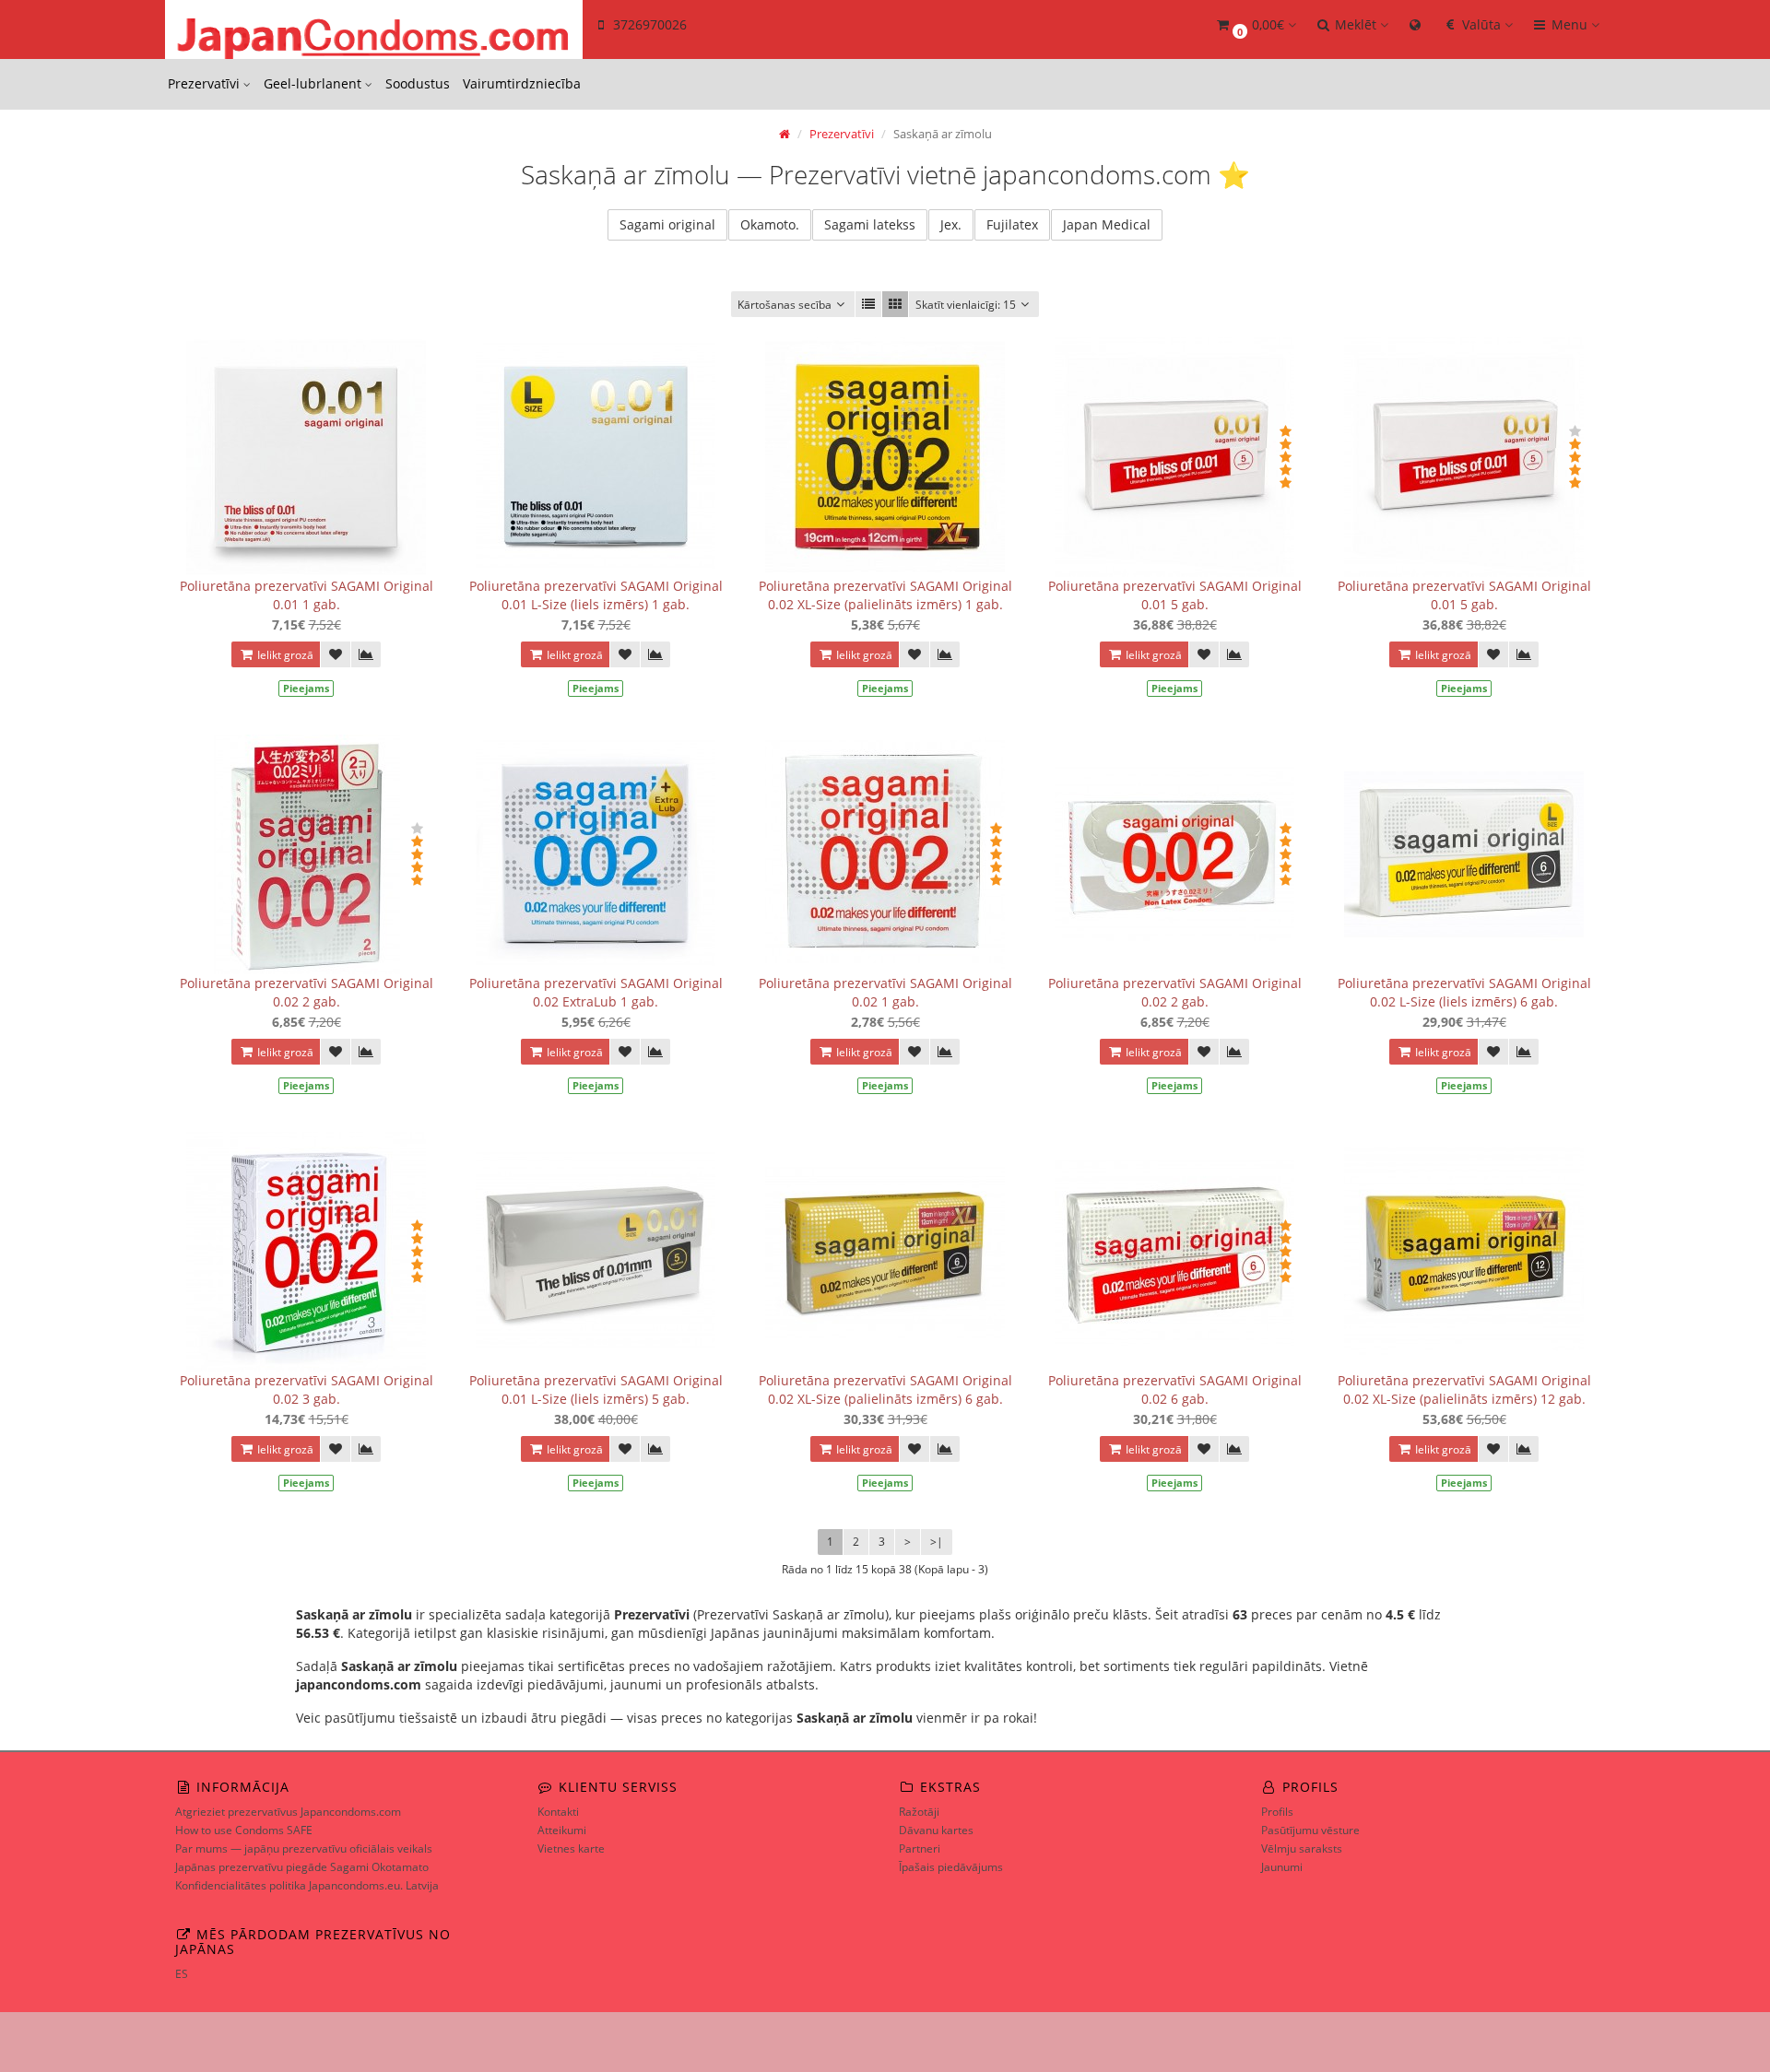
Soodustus (418, 83)
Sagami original (667, 224)
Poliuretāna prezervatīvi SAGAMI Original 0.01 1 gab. (307, 595)
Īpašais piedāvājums (951, 1867)
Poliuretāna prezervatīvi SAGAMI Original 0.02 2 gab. (307, 992)
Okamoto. (770, 224)
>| (937, 1542)
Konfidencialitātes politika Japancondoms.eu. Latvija (307, 1885)
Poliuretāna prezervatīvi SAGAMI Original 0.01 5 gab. (1175, 595)
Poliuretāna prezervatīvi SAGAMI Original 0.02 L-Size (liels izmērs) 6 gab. (1464, 992)
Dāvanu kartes (936, 1830)
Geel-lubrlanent (314, 83)
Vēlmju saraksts (1302, 1848)
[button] (1255, 25)
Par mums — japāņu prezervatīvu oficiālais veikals (304, 1848)
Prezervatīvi (206, 83)
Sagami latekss (870, 224)
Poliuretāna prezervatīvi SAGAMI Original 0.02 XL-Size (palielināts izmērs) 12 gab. (1464, 1389)
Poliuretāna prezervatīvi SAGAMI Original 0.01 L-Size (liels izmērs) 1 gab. (596, 595)
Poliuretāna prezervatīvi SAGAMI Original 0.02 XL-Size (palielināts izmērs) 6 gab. (885, 1389)
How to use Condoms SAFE (244, 1830)
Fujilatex (1012, 224)
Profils (1277, 1812)
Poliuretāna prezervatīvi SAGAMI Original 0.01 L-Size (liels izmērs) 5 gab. (596, 1389)
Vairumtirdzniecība (522, 83)
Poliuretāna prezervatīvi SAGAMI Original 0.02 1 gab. (885, 992)
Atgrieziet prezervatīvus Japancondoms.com (288, 1812)
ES (182, 1974)
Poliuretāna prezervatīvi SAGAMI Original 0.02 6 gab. (1175, 1389)
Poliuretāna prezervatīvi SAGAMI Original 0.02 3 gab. (307, 1389)
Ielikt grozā (284, 655)
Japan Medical (1107, 224)
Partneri (920, 1848)
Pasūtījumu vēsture (1310, 1830)
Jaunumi (1282, 1867)
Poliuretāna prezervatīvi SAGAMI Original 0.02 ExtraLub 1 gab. (596, 992)
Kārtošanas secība (785, 305)
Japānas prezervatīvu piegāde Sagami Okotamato (302, 1867)
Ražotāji (919, 1812)
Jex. (951, 224)
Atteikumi (562, 1830)
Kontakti (558, 1812)
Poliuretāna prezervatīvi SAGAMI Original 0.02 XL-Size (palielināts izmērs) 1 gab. (885, 595)
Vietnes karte (571, 1848)
